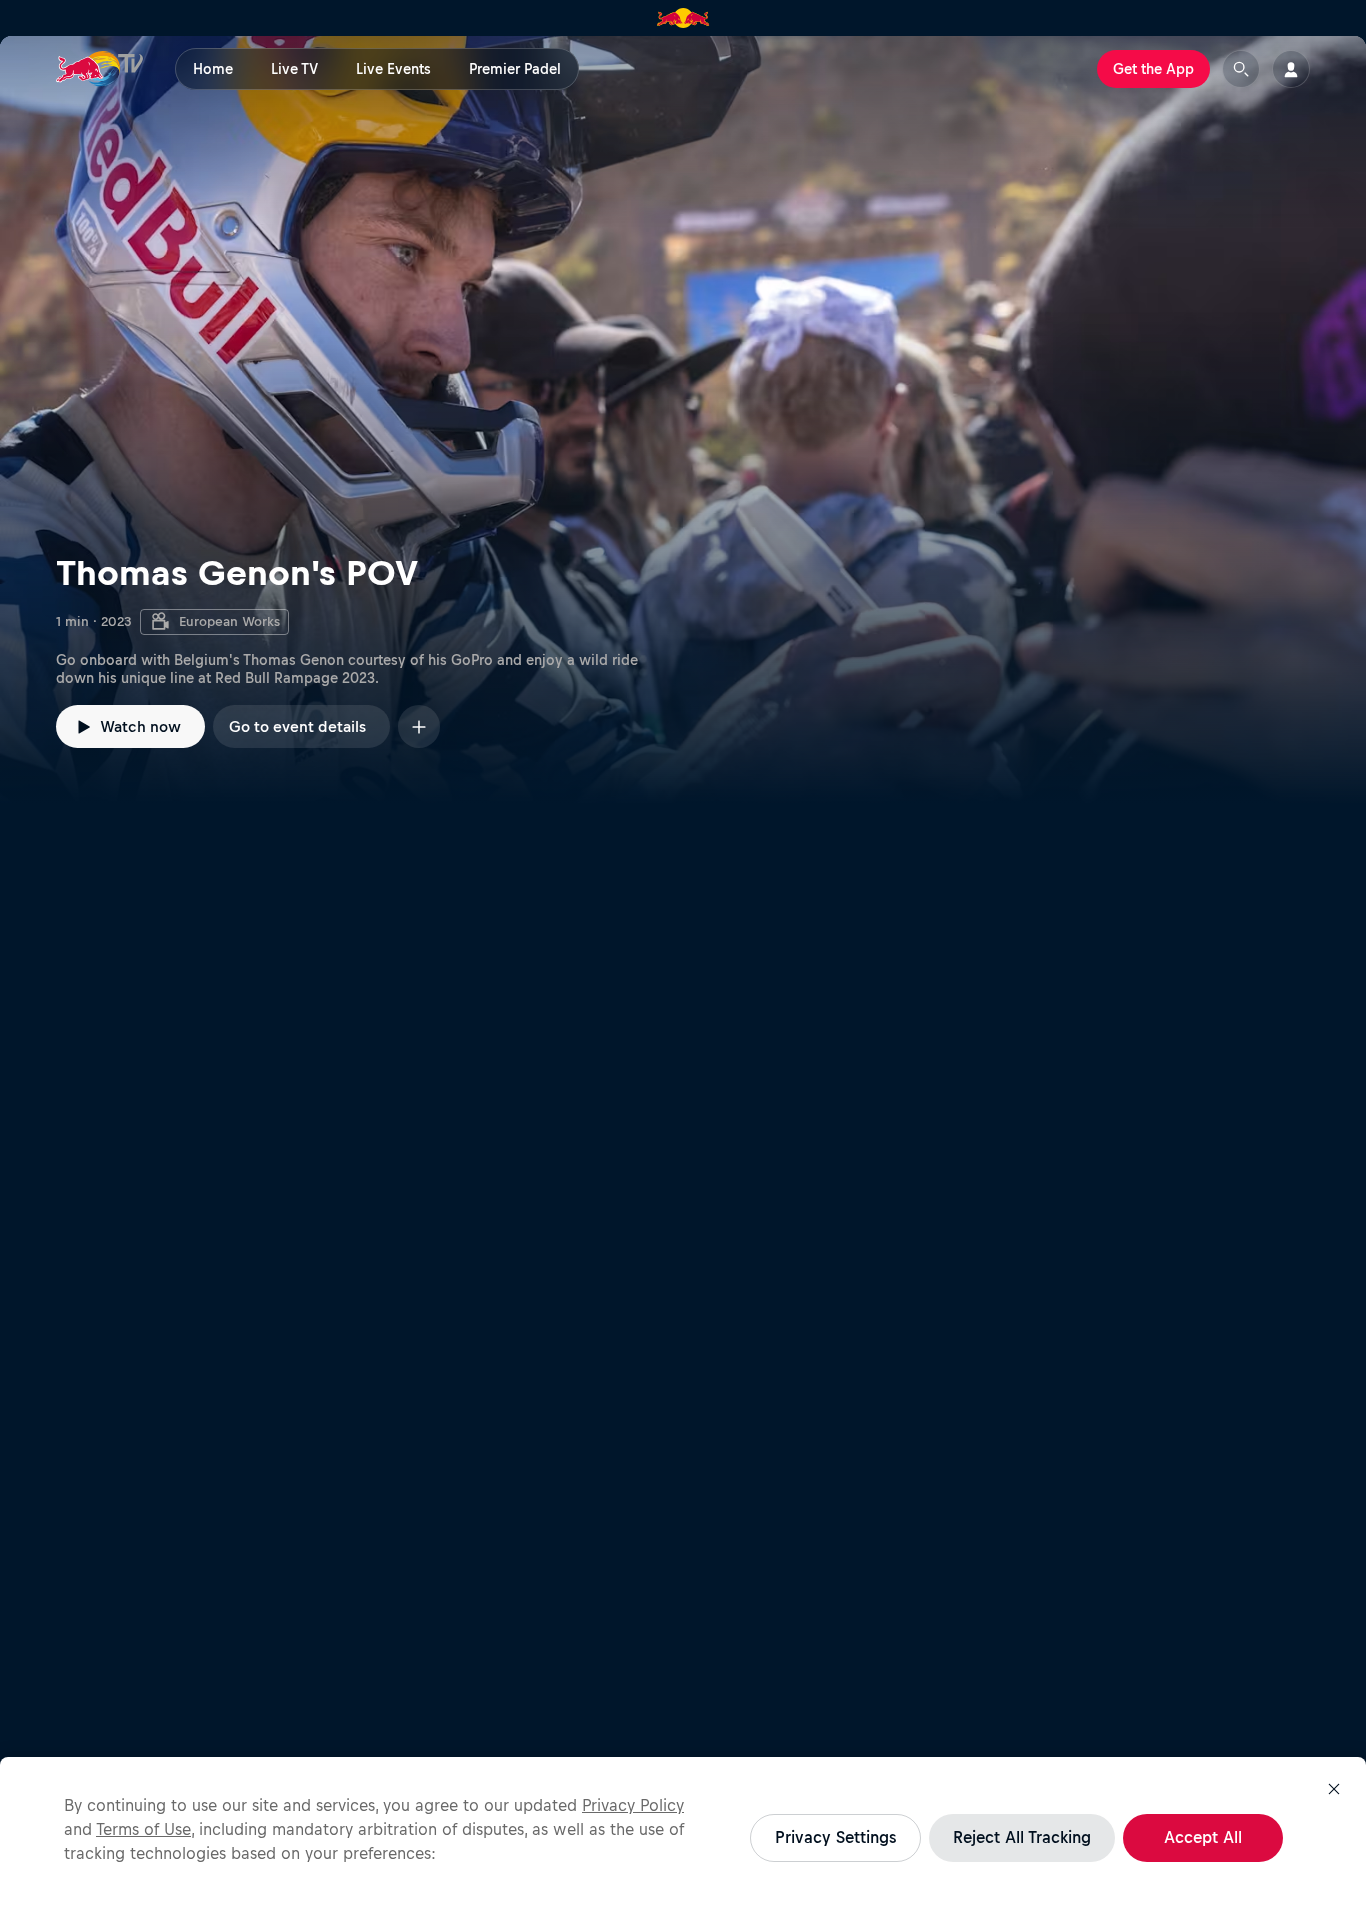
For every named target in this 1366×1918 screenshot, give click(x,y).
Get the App (1153, 69)
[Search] (1241, 69)
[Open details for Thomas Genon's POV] (683, 420)
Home (213, 69)
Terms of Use (143, 1829)
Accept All (1203, 1837)
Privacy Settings (835, 1837)
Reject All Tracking (1022, 1837)
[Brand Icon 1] (683, 18)
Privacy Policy (633, 1805)
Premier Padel (515, 69)
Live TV (294, 69)
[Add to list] (419, 726)
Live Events (393, 69)
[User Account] (1291, 69)
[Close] (1334, 1789)
